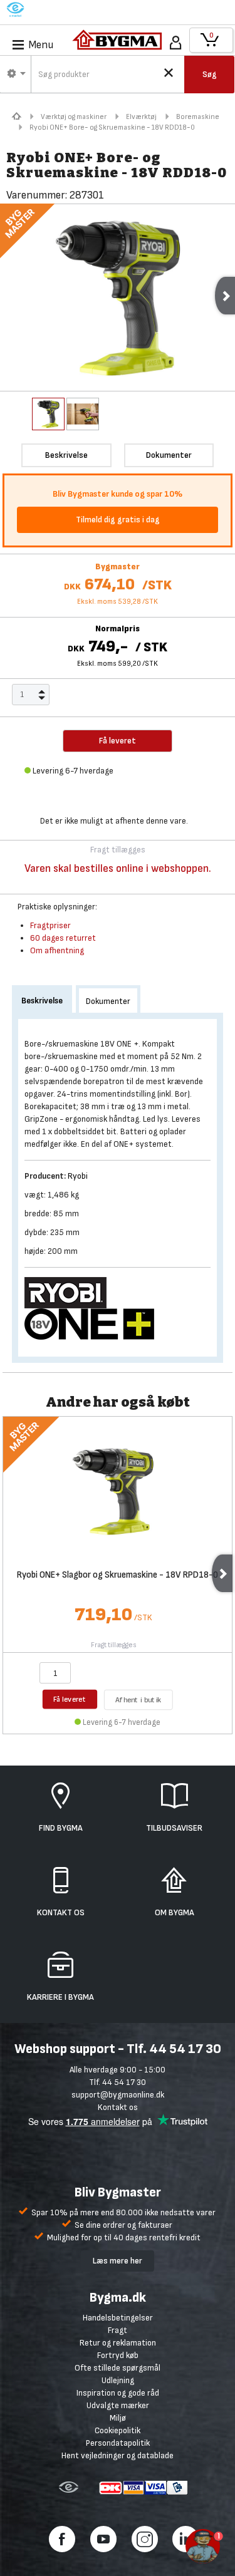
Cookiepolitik (118, 2430)
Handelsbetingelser (118, 2318)
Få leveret (70, 1699)
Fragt (118, 2330)
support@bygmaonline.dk (118, 2095)
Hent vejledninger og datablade (118, 2455)
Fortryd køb (118, 2355)
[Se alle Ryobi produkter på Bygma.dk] (70, 1292)
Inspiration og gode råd (118, 2393)
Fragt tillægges (114, 1645)
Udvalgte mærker (118, 2405)
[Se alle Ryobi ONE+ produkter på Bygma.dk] (94, 1324)
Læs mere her (118, 2261)
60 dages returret (63, 938)
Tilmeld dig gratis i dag (118, 520)
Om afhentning (57, 950)
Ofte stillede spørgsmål (118, 2368)
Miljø (118, 2418)
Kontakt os (118, 2107)
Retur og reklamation (118, 2343)
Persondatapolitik (118, 2443)
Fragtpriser (50, 925)
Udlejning (118, 2380)
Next (222, 1573)
